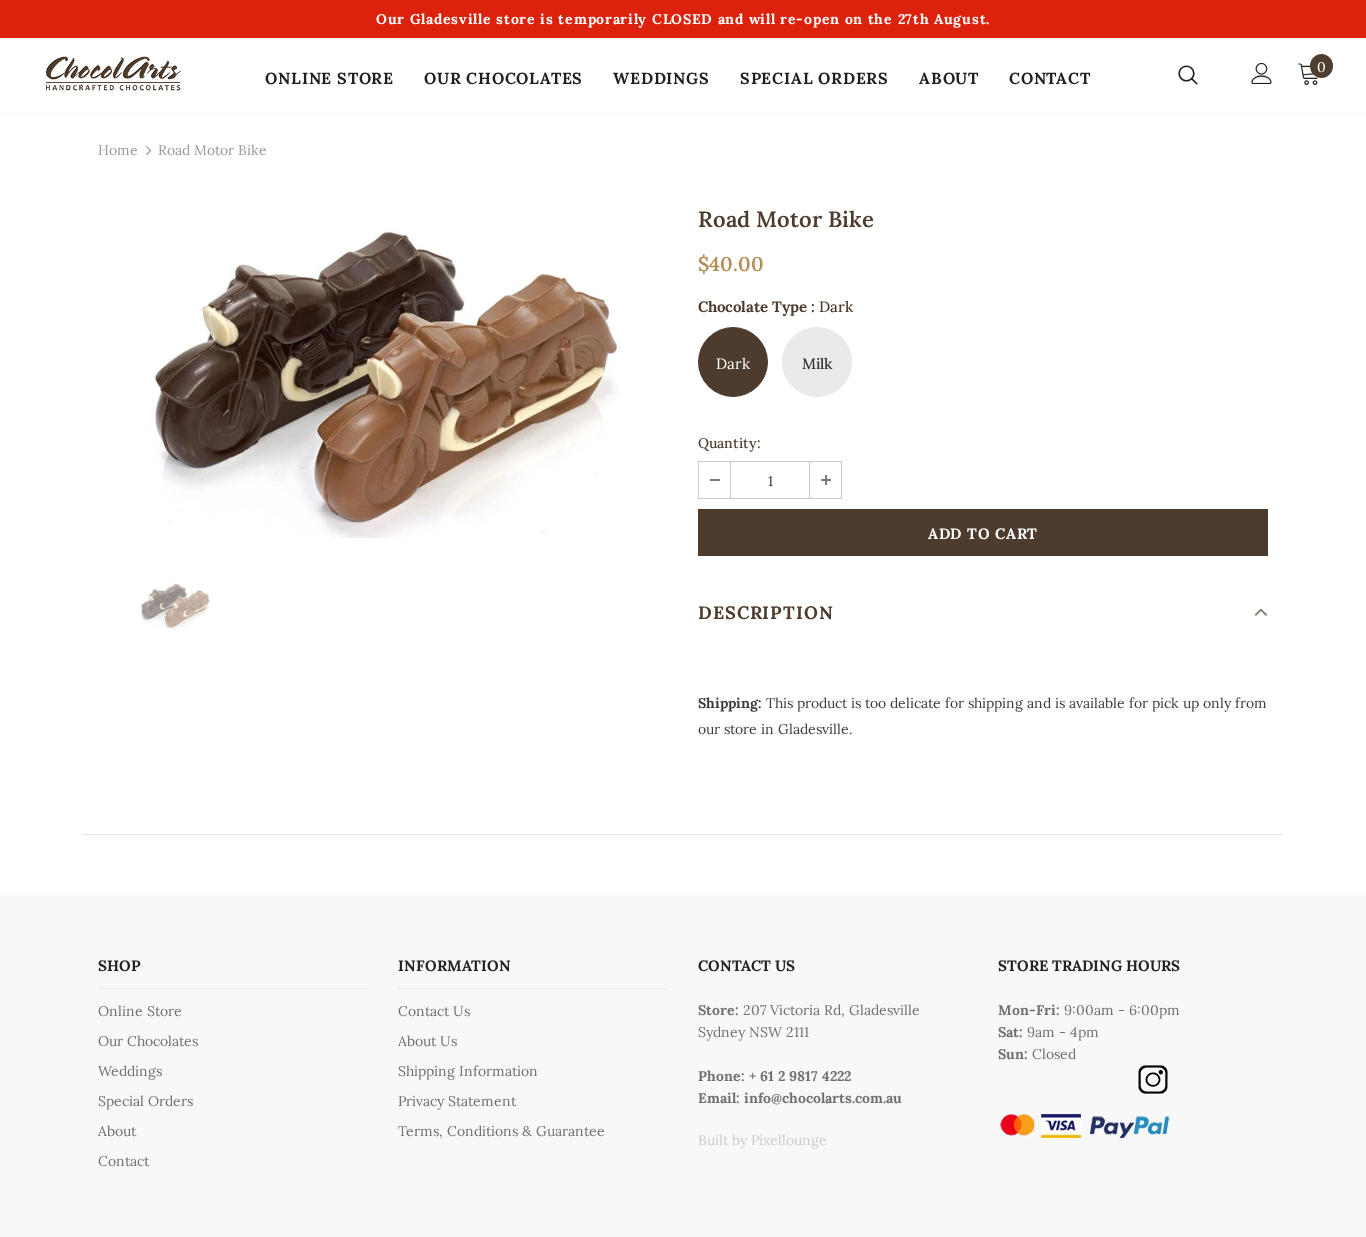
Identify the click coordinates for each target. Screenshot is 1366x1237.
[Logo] (113, 73)
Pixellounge (789, 1140)
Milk (817, 363)
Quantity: (729, 443)
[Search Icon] (1200, 74)
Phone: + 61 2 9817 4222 (774, 1076)
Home (118, 150)
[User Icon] (1262, 73)
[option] (383, 374)
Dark (733, 363)
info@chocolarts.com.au (823, 1098)
